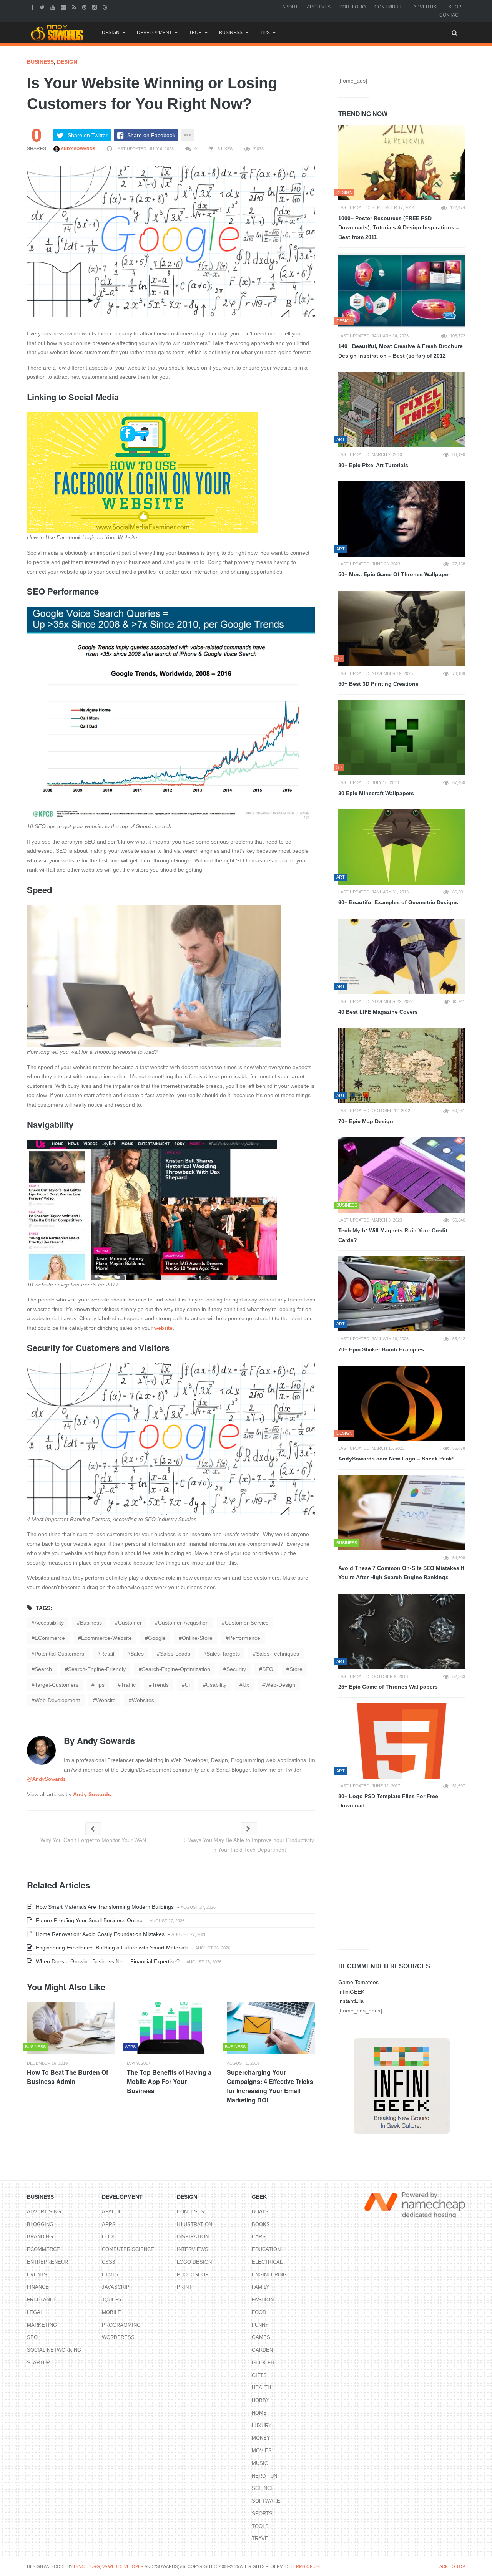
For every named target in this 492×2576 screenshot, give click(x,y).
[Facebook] (33, 7)
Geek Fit (263, 2363)
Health (261, 2388)
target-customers (57, 1685)
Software (266, 2501)
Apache (112, 2212)
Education (266, 2249)
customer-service (247, 1623)
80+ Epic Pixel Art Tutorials (373, 465)
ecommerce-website (106, 1638)
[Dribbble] (106, 7)
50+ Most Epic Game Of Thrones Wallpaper (394, 574)
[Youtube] (54, 7)
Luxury (262, 2426)
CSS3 (108, 2262)
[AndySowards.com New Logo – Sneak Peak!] (402, 1403)
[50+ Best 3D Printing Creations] (402, 628)
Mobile (111, 2312)
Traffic (128, 1685)
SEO (268, 1669)
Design (111, 33)
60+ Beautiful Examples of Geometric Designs (398, 902)
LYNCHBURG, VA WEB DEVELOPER (109, 2566)
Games (261, 2337)
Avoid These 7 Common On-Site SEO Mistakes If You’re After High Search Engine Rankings (401, 1573)
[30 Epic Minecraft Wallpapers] (402, 738)
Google (157, 1638)
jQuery (112, 2300)
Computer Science (128, 2249)
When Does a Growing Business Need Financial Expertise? (107, 1961)
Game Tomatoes (358, 1982)
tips (100, 1685)
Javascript (117, 2287)
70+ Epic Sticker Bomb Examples (381, 1349)
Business (231, 33)
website (163, 1328)
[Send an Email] (64, 7)
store (296, 1669)
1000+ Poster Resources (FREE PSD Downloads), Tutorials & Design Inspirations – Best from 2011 (399, 228)
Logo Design (194, 2262)
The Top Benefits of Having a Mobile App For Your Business (169, 2081)
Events (37, 2275)
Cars (259, 2237)
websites (143, 1700)
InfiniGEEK (351, 1992)
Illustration (194, 2224)
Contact (450, 15)
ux (246, 1685)
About (290, 7)
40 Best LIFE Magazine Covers (378, 1012)
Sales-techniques (278, 1654)
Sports (262, 2514)
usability (216, 1685)
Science (263, 2488)
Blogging (40, 2224)
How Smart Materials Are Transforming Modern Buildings (104, 1907)
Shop (455, 7)
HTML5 (110, 2275)
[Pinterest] (85, 7)
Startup (38, 2363)
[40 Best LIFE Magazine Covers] (402, 956)
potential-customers (59, 1654)
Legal (35, 2312)
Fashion (263, 2300)
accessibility (49, 1623)
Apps (109, 2224)
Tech (195, 33)
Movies (262, 2451)
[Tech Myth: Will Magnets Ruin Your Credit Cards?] (402, 1175)
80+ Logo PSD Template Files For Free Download (388, 1801)
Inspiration (193, 2237)
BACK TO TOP (451, 2566)
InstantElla (351, 2001)
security (236, 1669)
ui (187, 1685)
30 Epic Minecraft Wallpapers (376, 793)
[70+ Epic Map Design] (402, 1066)
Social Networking (54, 2350)
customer (130, 1623)
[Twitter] (43, 7)
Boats (260, 2212)
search (43, 1669)
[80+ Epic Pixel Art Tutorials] (402, 409)
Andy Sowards (77, 149)
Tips (265, 33)
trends (160, 1685)
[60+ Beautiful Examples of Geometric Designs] (402, 847)
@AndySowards (46, 1779)
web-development (57, 1700)
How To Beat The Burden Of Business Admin (67, 2077)
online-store (197, 1638)
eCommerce (50, 1638)
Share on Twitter (88, 135)
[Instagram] (96, 7)
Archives (319, 7)
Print (184, 2287)
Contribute (389, 7)
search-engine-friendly (97, 1669)
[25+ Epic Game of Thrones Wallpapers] (402, 1631)
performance (244, 1638)
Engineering (269, 2275)
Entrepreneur (47, 2262)
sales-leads (175, 1654)
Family (261, 2287)
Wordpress (118, 2337)
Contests (190, 2212)
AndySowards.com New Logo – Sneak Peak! (396, 1459)
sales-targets (223, 1654)
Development (154, 33)
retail (107, 1654)
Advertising (44, 2212)
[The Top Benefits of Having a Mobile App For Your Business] (171, 2028)
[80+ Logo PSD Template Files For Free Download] (402, 1741)
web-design (280, 1685)
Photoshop (193, 2275)
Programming (121, 2325)
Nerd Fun (264, 2476)
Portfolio (352, 7)
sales (137, 1654)
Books (261, 2224)
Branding (40, 2237)
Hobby (261, 2400)
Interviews (193, 2249)
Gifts (259, 2375)
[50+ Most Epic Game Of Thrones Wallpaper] (402, 519)
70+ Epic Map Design (366, 1121)
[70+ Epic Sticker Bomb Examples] (402, 1294)
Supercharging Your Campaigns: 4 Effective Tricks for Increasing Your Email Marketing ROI (270, 2086)
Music (260, 2463)
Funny (260, 2325)
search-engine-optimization (176, 1669)
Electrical (267, 2262)
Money (261, 2438)
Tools (260, 2526)
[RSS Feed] (75, 7)
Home (259, 2413)
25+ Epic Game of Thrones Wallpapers (388, 1687)
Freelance (42, 2300)
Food (259, 2312)
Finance (38, 2287)
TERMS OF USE (306, 2566)
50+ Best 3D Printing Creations (378, 684)
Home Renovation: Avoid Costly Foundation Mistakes (99, 1934)
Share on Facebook (151, 135)
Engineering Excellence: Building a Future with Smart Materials (111, 1948)
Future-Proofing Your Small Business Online (88, 1920)
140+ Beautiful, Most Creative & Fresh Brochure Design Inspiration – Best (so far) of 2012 (401, 351)
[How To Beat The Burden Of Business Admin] (71, 2028)
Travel (261, 2539)
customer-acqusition (183, 1623)
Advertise (426, 7)
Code (109, 2237)
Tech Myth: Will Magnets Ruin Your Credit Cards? (393, 1235)
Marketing (42, 2325)
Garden (262, 2350)
